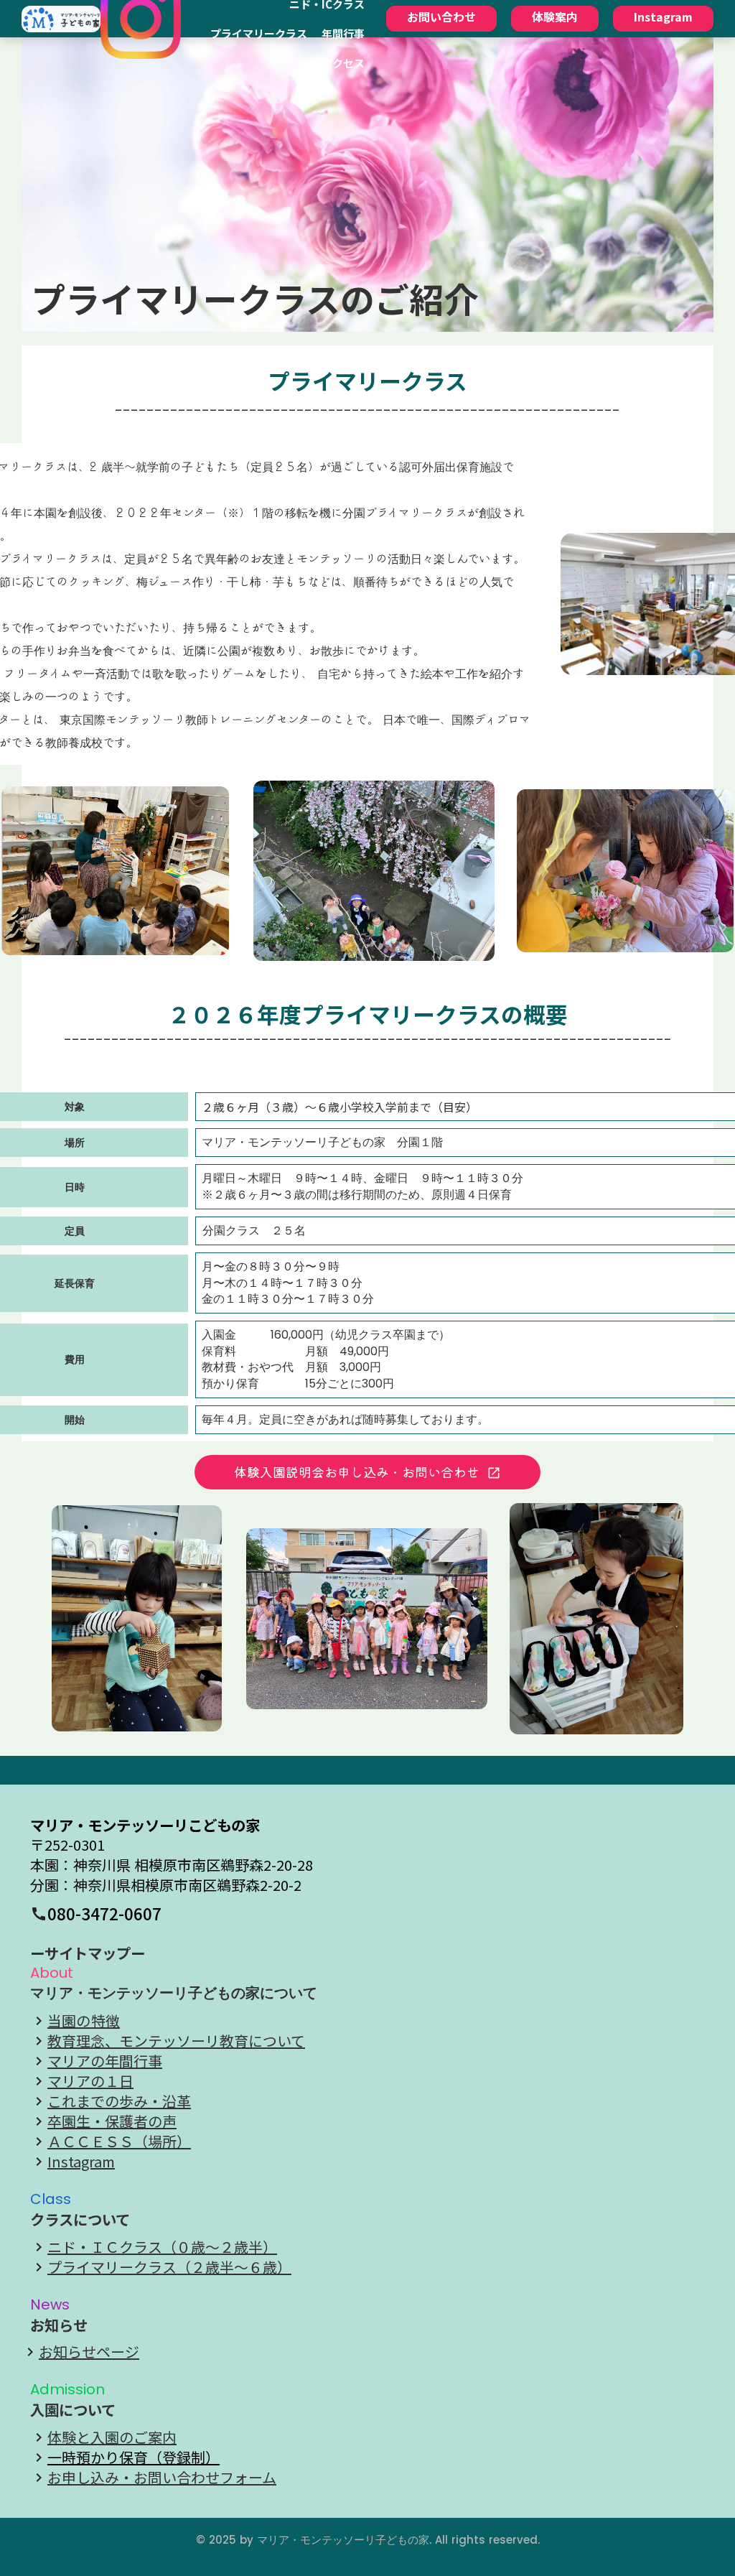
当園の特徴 (84, 2021)
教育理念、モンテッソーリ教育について (176, 2041)
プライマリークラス (259, 33)
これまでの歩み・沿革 (119, 2101)
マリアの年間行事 (105, 2061)
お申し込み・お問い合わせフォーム (162, 2478)
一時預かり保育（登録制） (134, 2458)
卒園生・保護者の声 (112, 2121)
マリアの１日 (90, 2081)
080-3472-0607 (104, 1914)
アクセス (343, 63)
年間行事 (343, 33)
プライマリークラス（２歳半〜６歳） (169, 2267)
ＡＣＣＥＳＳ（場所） (119, 2142)
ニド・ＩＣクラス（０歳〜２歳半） (162, 2247)
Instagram (81, 2162)
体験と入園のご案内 (112, 2437)
